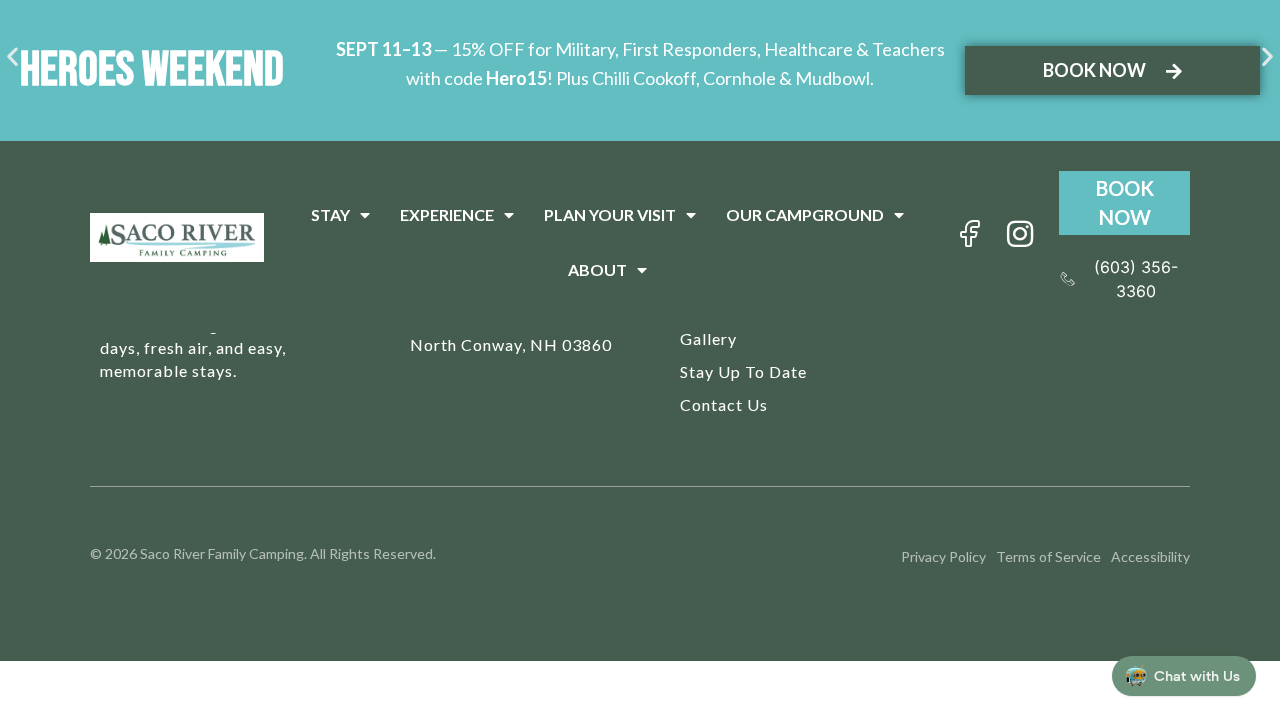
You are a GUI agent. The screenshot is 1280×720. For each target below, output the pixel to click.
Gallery (708, 338)
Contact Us (724, 404)
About (597, 269)
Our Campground (805, 214)
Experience (447, 214)
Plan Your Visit (610, 214)
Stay (330, 214)
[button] (12, 55)
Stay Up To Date (743, 371)
